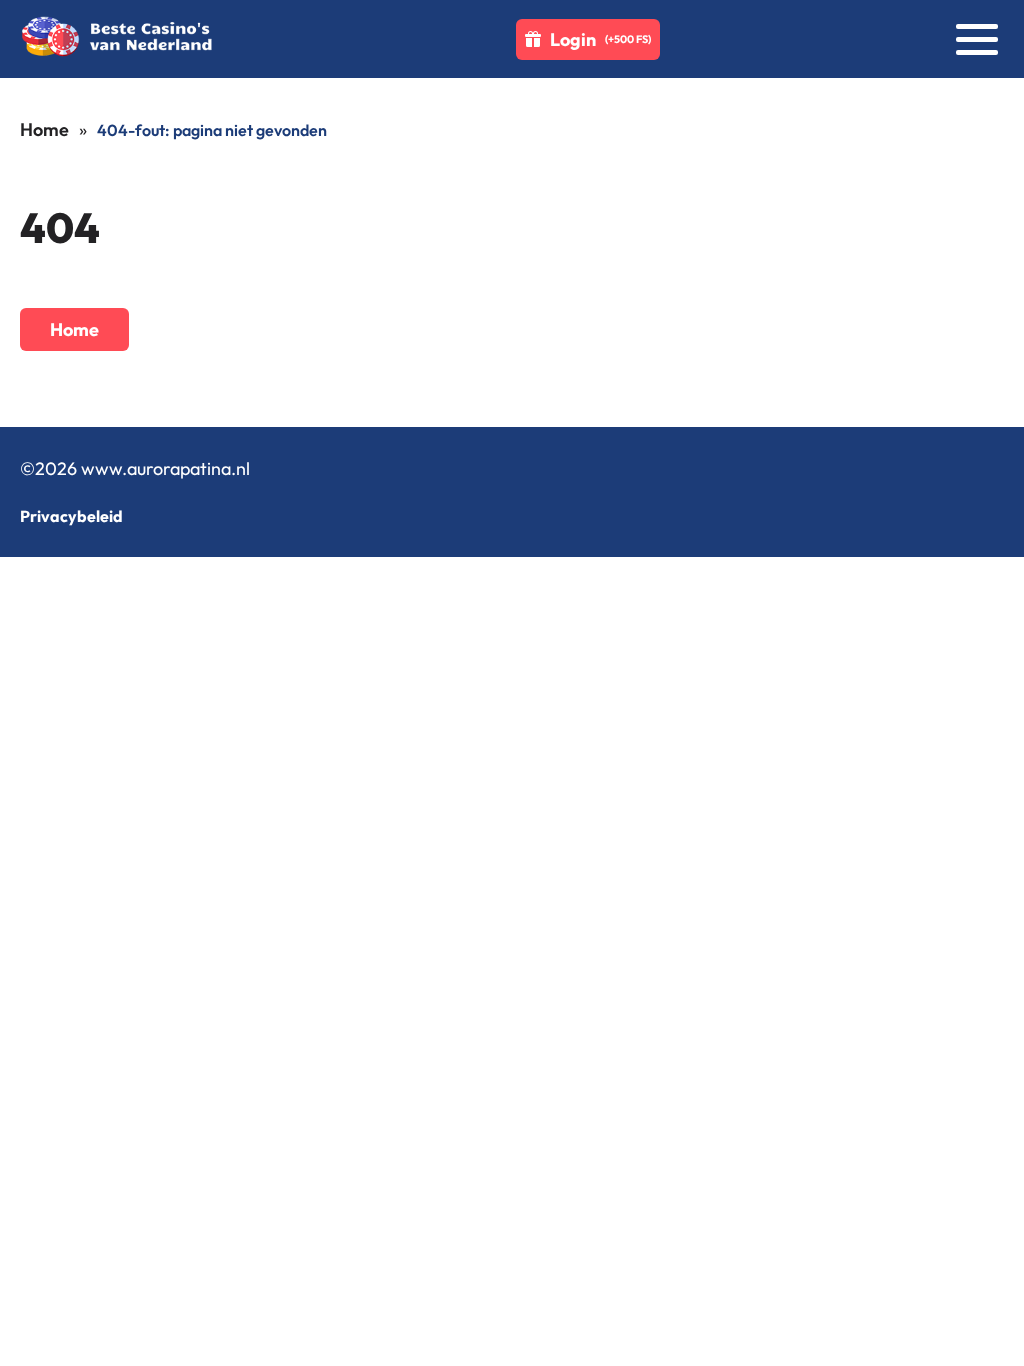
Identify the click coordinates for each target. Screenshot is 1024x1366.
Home (44, 129)
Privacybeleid (71, 516)
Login (600, 39)
